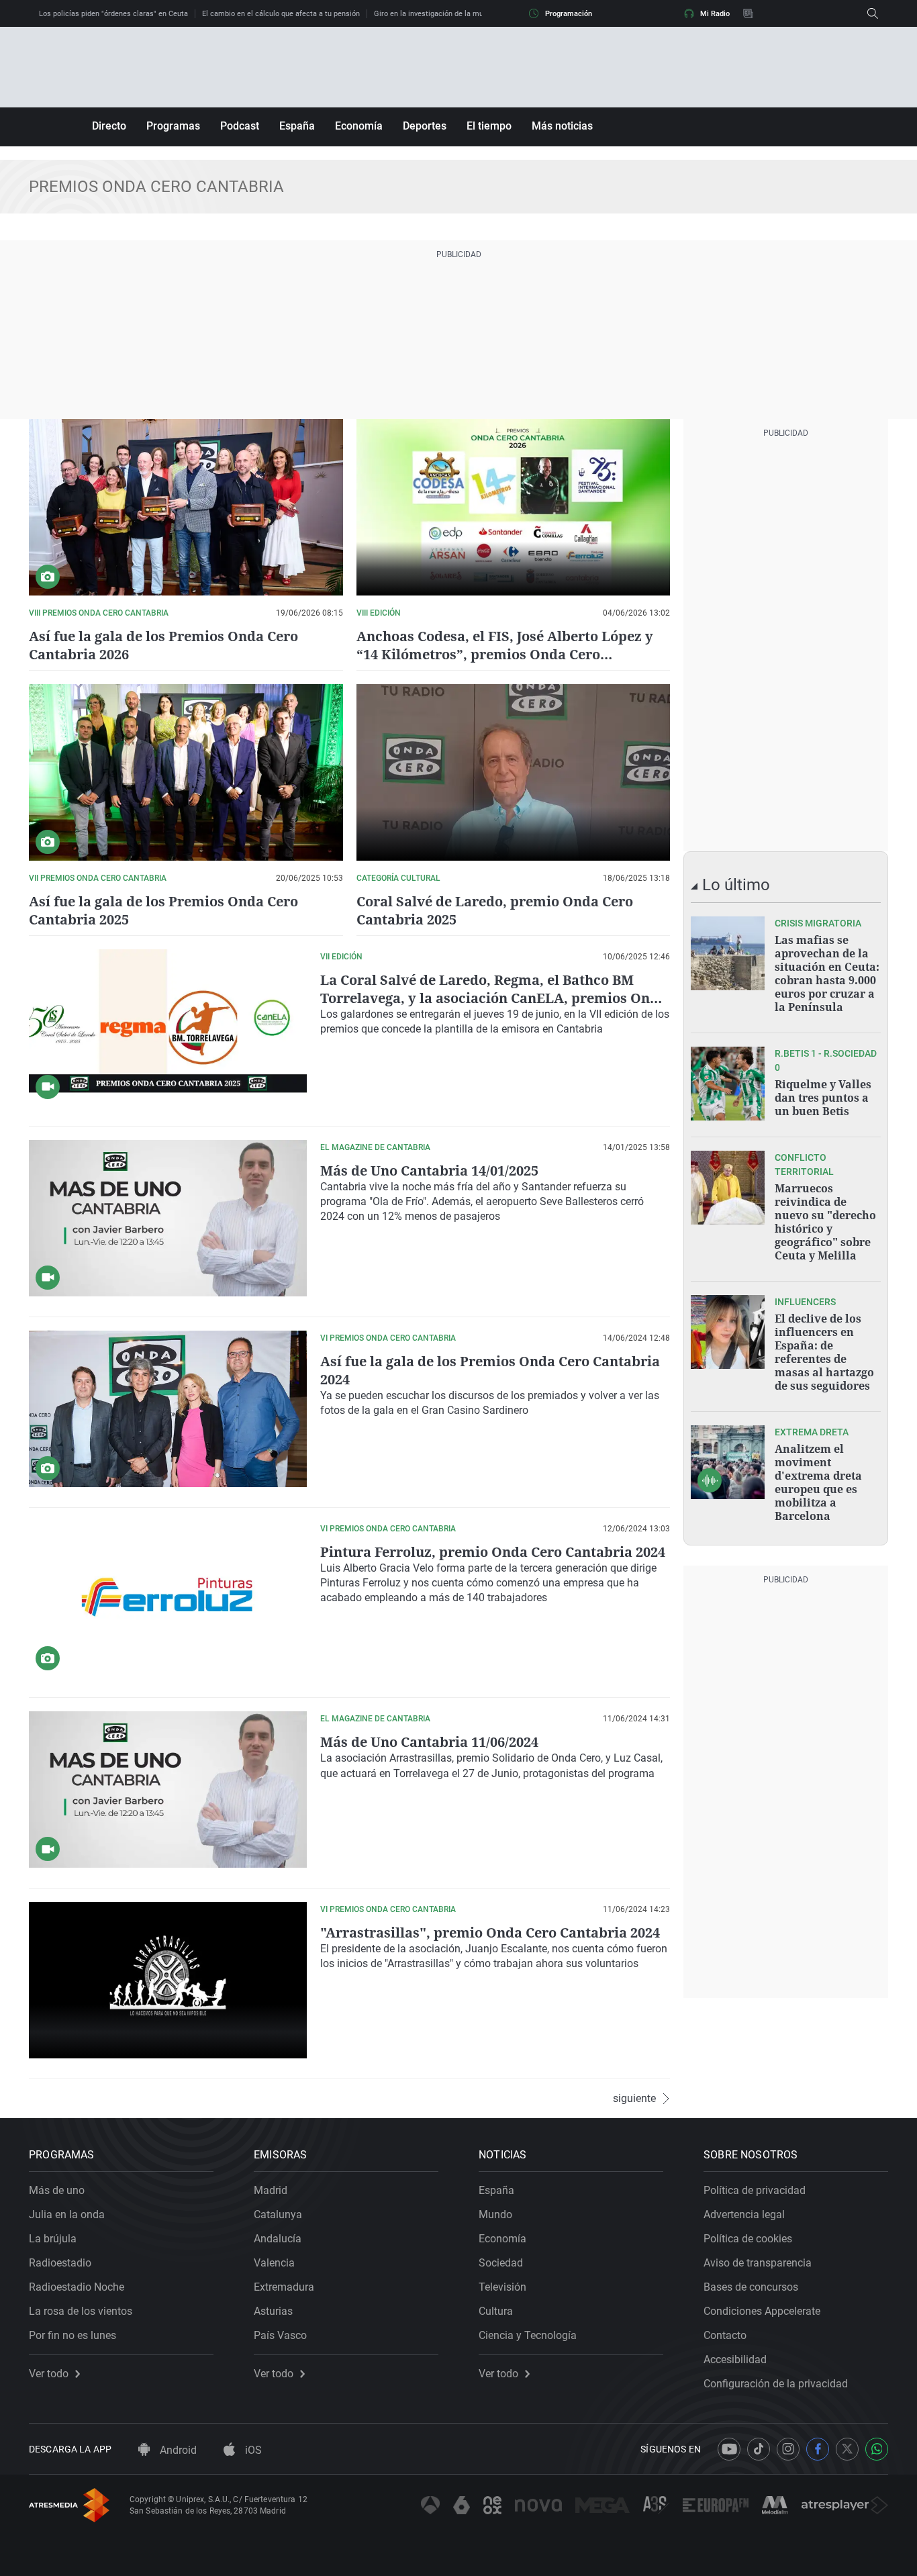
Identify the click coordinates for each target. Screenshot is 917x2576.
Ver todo (49, 2374)
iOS (252, 2450)
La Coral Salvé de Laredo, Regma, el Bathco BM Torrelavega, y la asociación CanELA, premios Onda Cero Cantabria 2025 (493, 998)
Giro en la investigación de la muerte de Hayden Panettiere (472, 14)
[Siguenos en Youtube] (729, 2449)
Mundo (495, 2214)
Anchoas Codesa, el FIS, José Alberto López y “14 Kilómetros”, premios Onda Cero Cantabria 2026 (505, 654)
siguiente (634, 2099)
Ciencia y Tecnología (528, 2335)
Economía (359, 126)
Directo (109, 126)
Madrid (271, 2190)
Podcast (240, 126)
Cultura (496, 2311)
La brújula (53, 2239)
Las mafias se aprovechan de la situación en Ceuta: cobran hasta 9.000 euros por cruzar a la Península (827, 973)
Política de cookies (748, 2239)
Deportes (425, 126)
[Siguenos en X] (847, 2449)
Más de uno (57, 2190)
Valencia (274, 2263)
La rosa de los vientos (81, 2311)
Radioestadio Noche (77, 2287)
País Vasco (280, 2335)
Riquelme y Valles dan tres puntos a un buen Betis (823, 1098)
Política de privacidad (755, 2190)
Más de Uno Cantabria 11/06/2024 (429, 1742)
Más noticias (562, 126)
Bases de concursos (751, 2287)
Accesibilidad (735, 2359)
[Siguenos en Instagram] (788, 2449)
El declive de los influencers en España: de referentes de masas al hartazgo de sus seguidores (824, 1352)
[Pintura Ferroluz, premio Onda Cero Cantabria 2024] (168, 1600)
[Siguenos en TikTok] (759, 2449)
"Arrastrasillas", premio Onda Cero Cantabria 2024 (490, 1933)
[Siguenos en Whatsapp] (877, 2449)
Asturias (273, 2311)
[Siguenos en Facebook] (818, 2449)
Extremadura (284, 2287)
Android (177, 2450)
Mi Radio (715, 14)
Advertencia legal (744, 2214)
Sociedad (501, 2263)
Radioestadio (60, 2263)
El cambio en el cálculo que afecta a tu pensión (281, 14)
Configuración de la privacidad (776, 2384)
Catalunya (278, 2214)
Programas (173, 126)
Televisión (502, 2287)
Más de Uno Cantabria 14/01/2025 (429, 1171)
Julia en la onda (67, 2214)
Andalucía (278, 2239)
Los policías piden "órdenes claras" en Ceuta (113, 14)
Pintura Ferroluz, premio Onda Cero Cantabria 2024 (493, 1552)
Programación (569, 14)
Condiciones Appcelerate (762, 2311)
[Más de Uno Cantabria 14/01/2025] (168, 1218)
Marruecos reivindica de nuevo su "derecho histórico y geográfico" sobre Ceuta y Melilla (825, 1222)
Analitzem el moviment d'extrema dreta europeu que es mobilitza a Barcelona (818, 1482)
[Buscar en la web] (873, 13)
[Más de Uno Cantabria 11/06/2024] (168, 1790)
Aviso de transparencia (758, 2263)
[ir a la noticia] (728, 953)
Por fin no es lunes (73, 2335)
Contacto (725, 2335)
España (297, 126)
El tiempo (489, 126)
